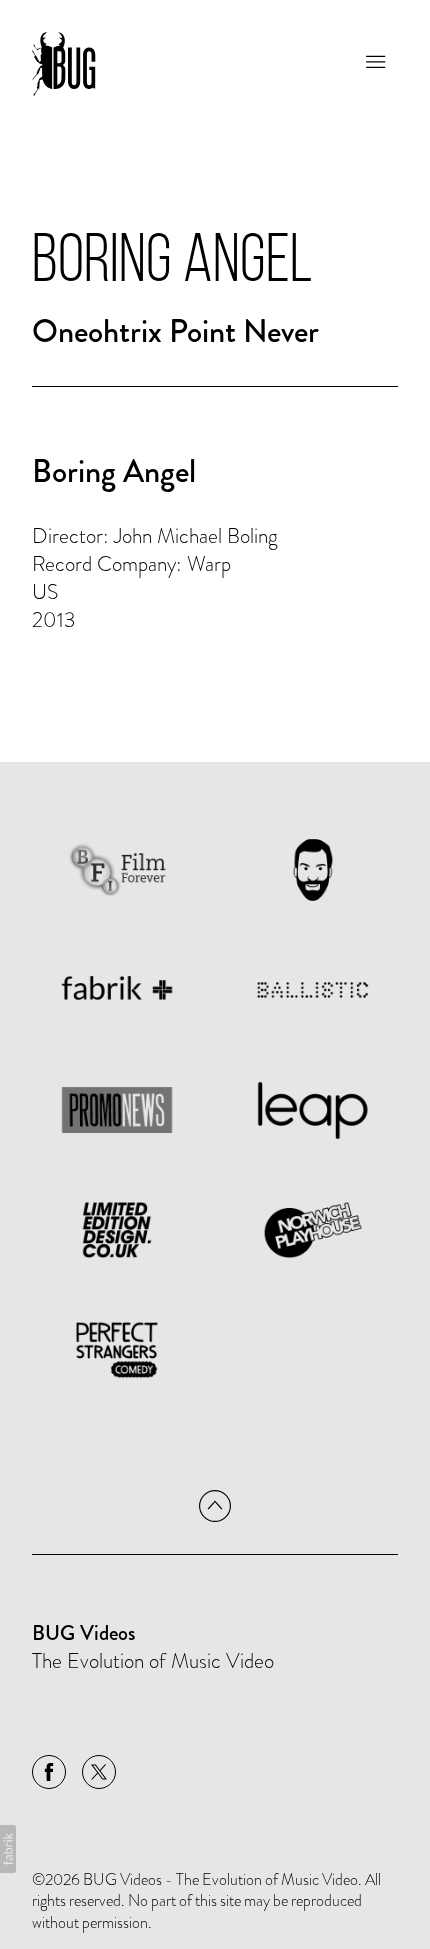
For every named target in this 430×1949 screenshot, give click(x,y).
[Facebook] (49, 1772)
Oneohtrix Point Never (175, 331)
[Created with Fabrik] (8, 1849)
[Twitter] (99, 1772)
